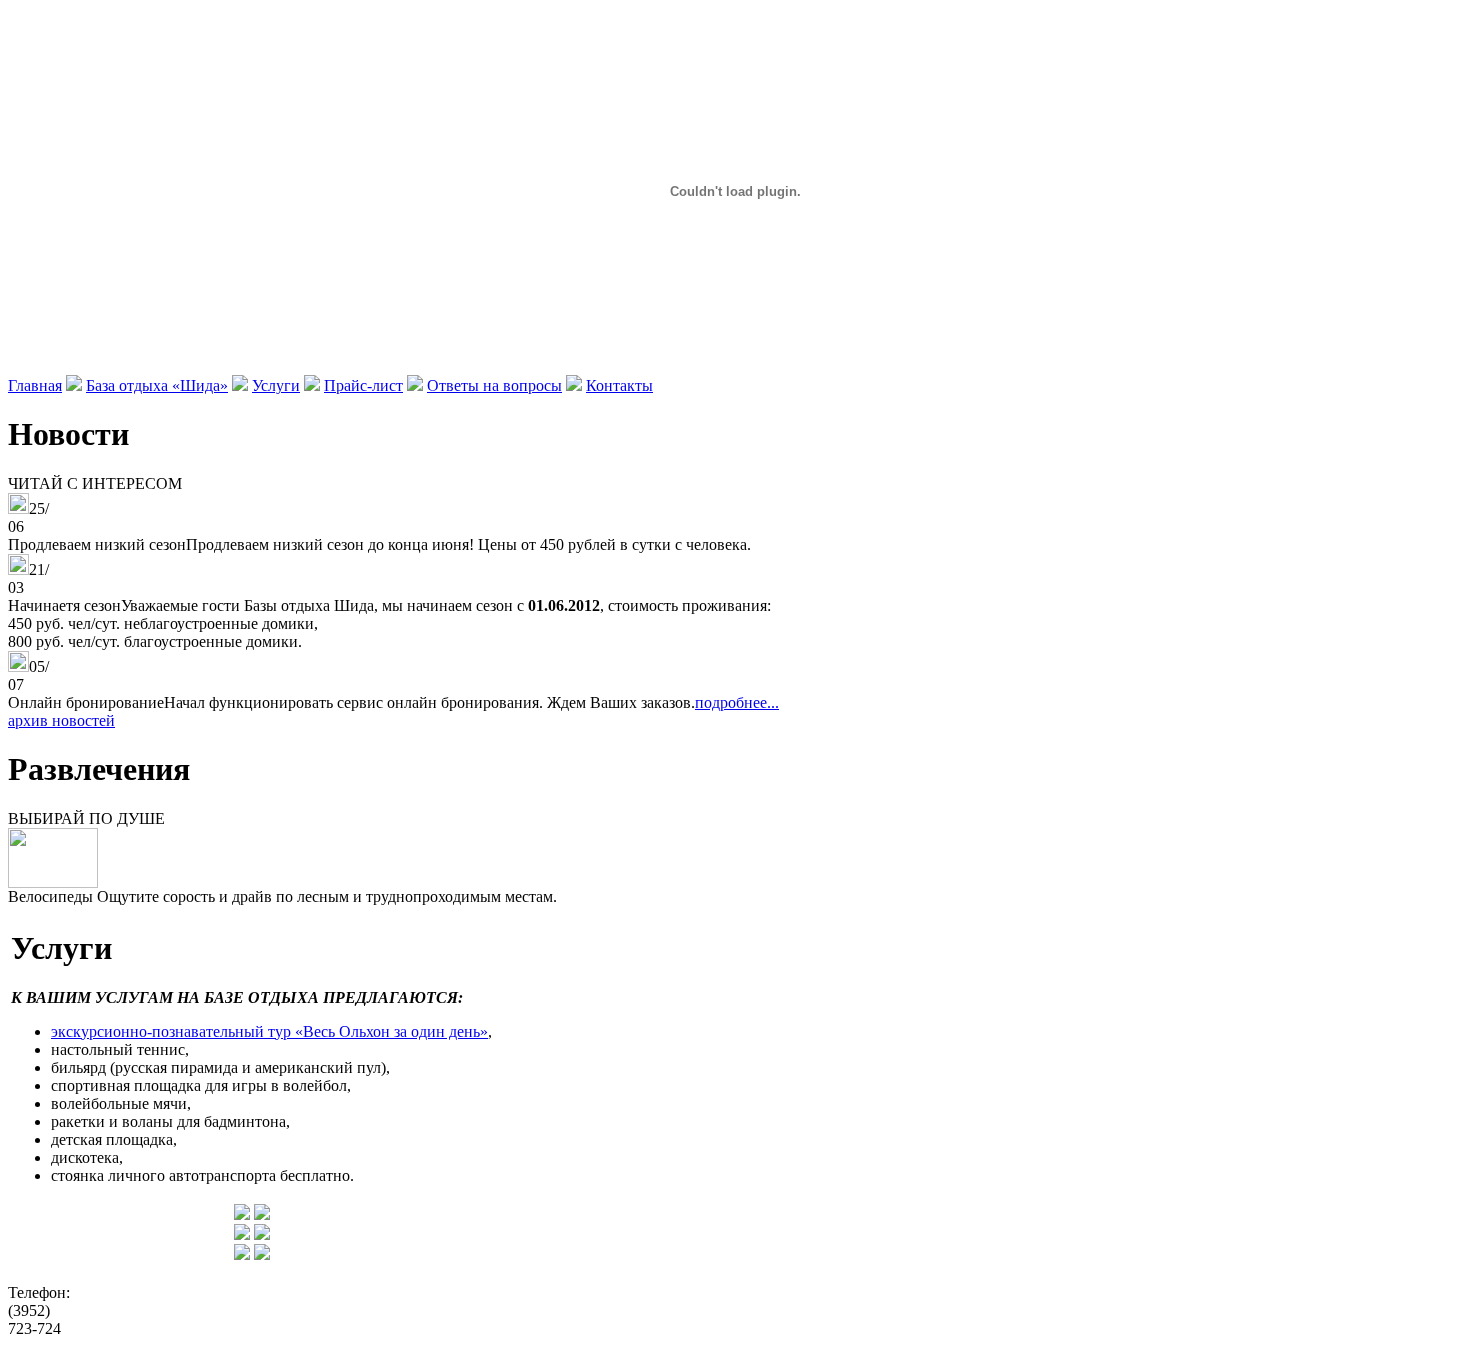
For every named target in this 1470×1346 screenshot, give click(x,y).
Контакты (619, 385)
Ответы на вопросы (494, 385)
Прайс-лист (363, 385)
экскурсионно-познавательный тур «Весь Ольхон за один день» (269, 1031)
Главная (35, 385)
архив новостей (61, 720)
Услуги (276, 385)
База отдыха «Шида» (157, 385)
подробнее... (737, 702)
